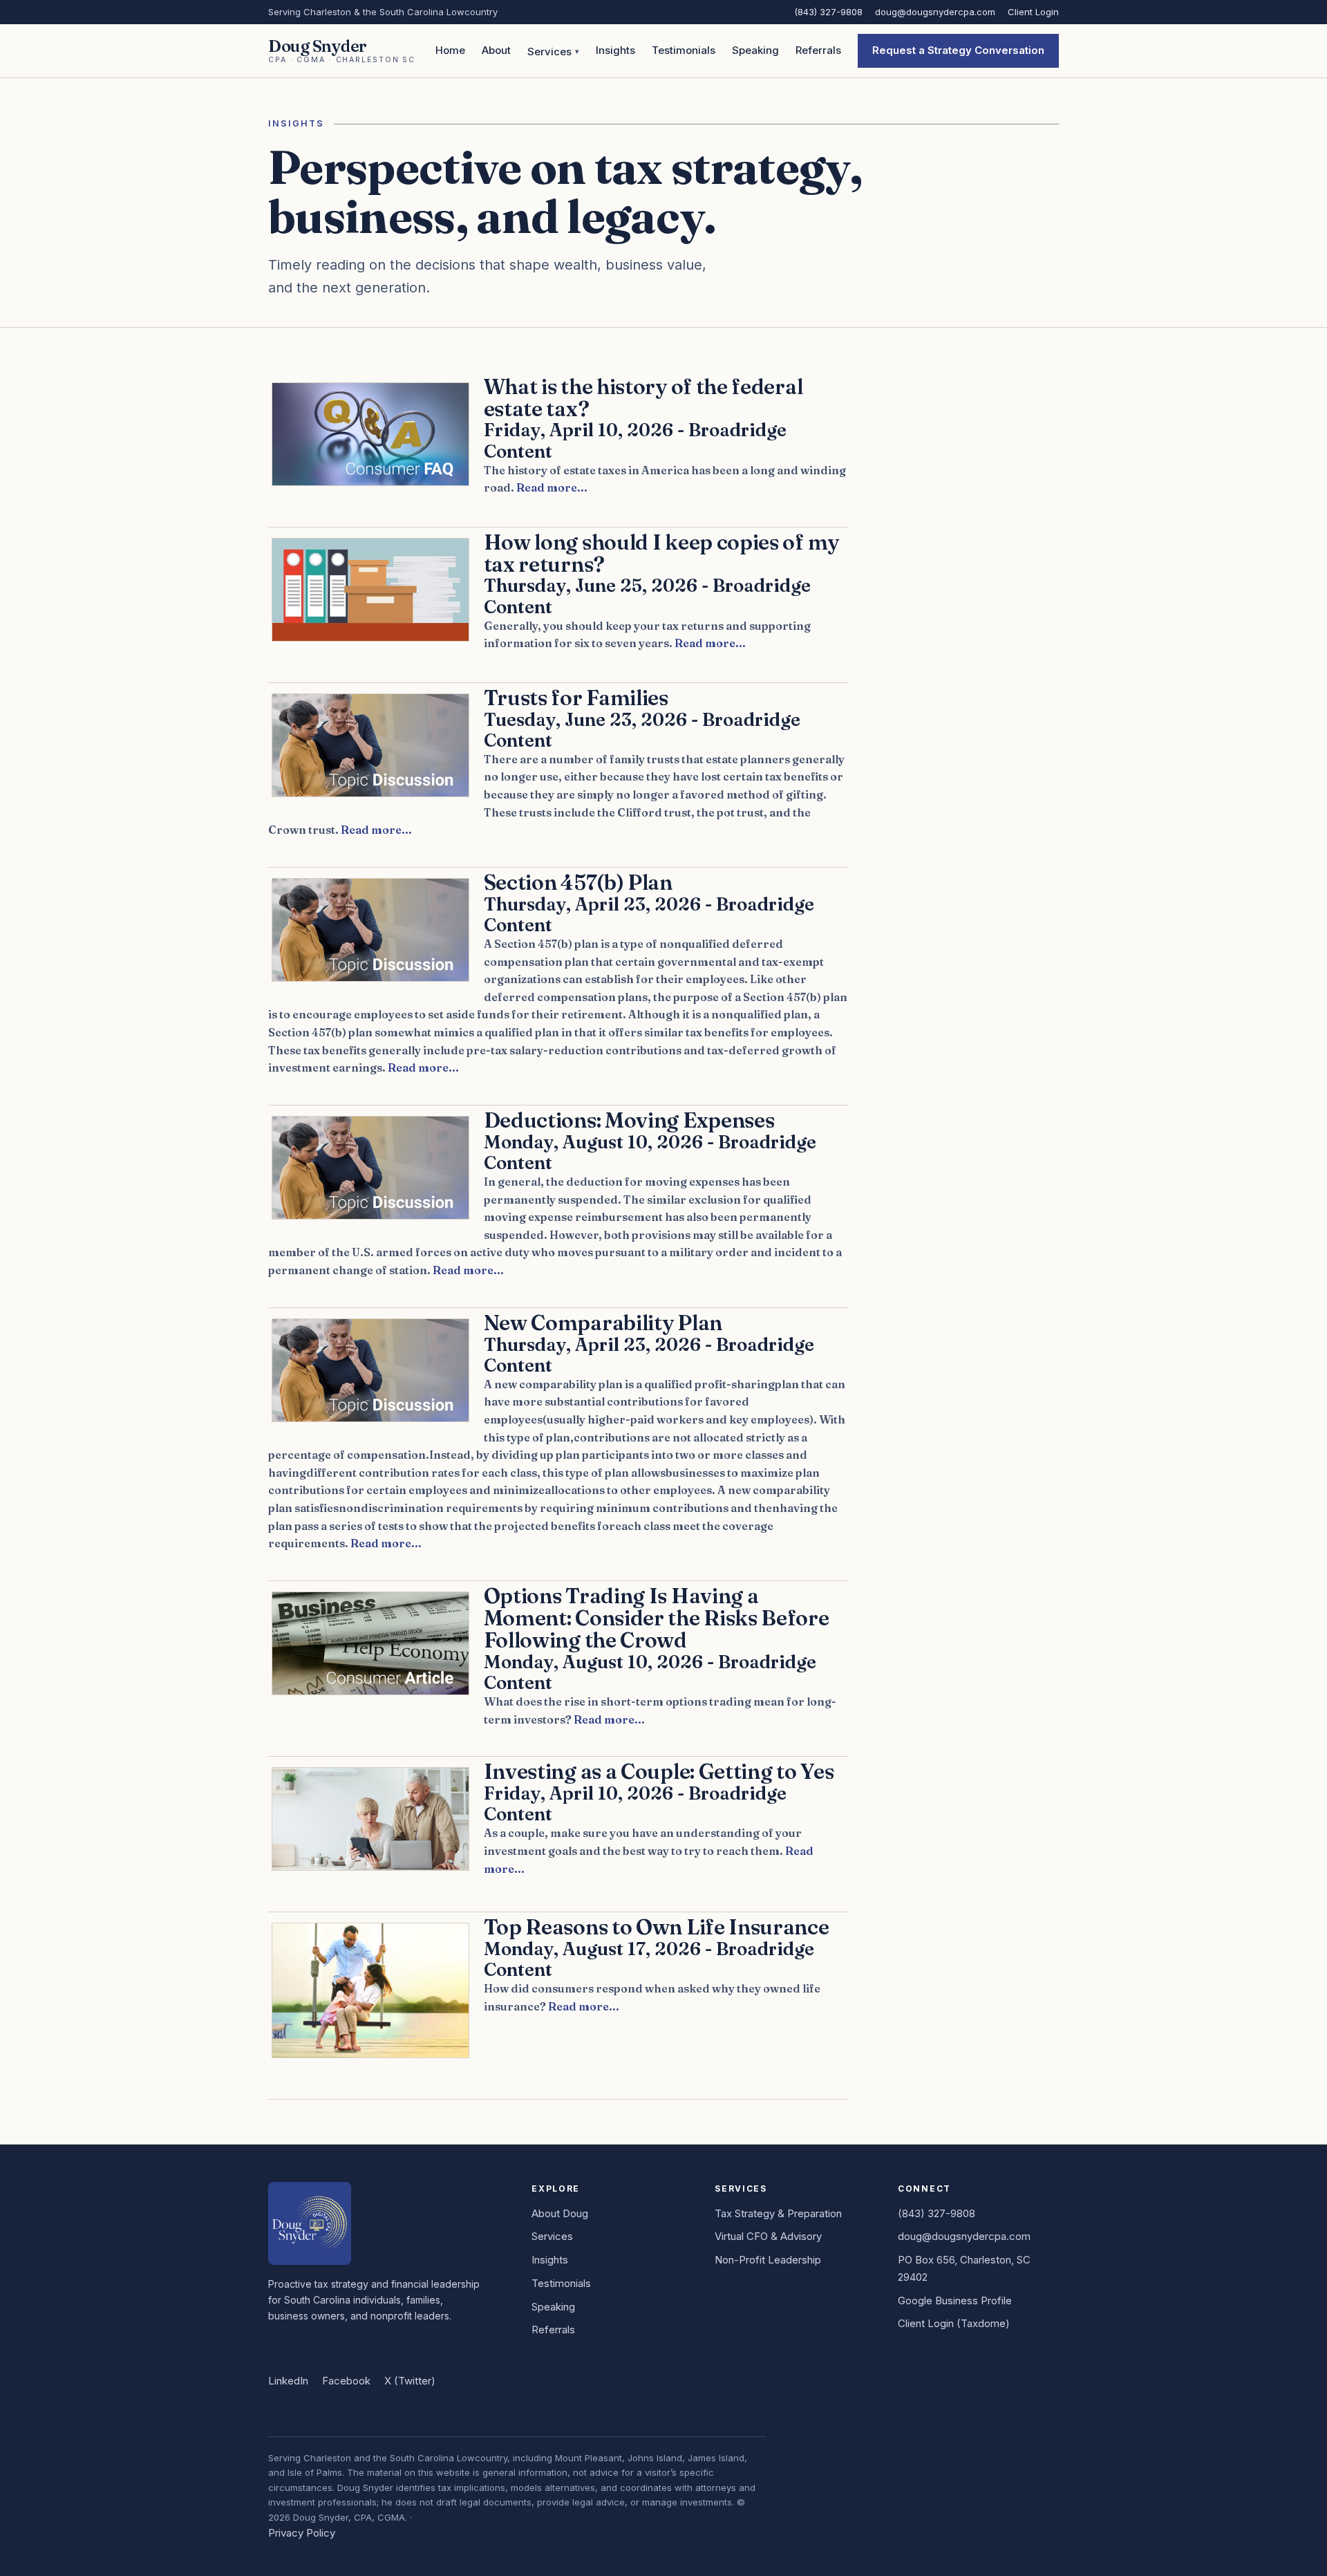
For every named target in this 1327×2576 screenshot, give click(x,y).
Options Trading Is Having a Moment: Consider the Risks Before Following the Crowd (657, 1618)
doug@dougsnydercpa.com (935, 12)
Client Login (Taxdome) (954, 2323)
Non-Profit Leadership (768, 2260)
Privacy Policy (302, 2533)
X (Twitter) (410, 2381)
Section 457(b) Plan (578, 882)
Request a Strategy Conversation (958, 50)
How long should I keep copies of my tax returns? (661, 553)
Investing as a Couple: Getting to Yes (659, 1771)
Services (549, 52)
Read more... (552, 487)
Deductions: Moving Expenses (629, 1120)
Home (450, 50)
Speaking (755, 50)
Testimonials (684, 50)
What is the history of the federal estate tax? (643, 398)
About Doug (560, 2213)
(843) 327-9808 (828, 12)
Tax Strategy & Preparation (778, 2213)
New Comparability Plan (603, 1323)
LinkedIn (288, 2381)
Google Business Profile (955, 2300)
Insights (615, 50)
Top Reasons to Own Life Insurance (657, 1927)
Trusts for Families (576, 698)
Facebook (346, 2381)
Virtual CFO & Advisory (768, 2236)
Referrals (818, 50)
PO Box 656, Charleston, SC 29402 (964, 2268)
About (496, 50)
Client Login (1033, 12)
